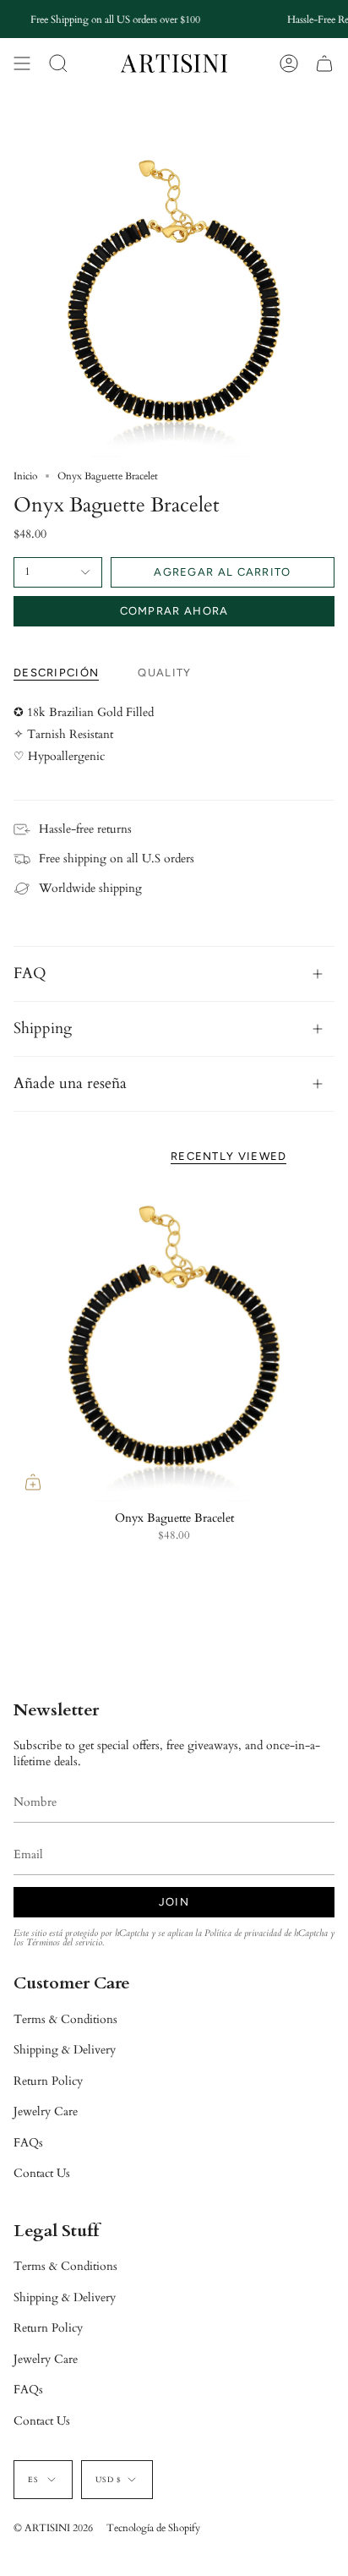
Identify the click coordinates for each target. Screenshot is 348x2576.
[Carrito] (324, 63)
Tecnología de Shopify (153, 2528)
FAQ (30, 974)
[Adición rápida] (33, 1482)
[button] (58, 63)
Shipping (43, 1028)
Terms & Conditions (65, 2019)
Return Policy (48, 2081)
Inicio (25, 476)
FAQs (28, 2143)
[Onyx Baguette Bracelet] (174, 1341)
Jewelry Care (46, 2111)
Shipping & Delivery (65, 2050)
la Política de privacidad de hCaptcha (263, 1933)
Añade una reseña (70, 1083)
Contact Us (42, 2173)
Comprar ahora (174, 611)
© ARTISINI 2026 (53, 2528)
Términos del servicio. (65, 1943)
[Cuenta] (289, 63)
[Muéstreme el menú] (22, 63)
